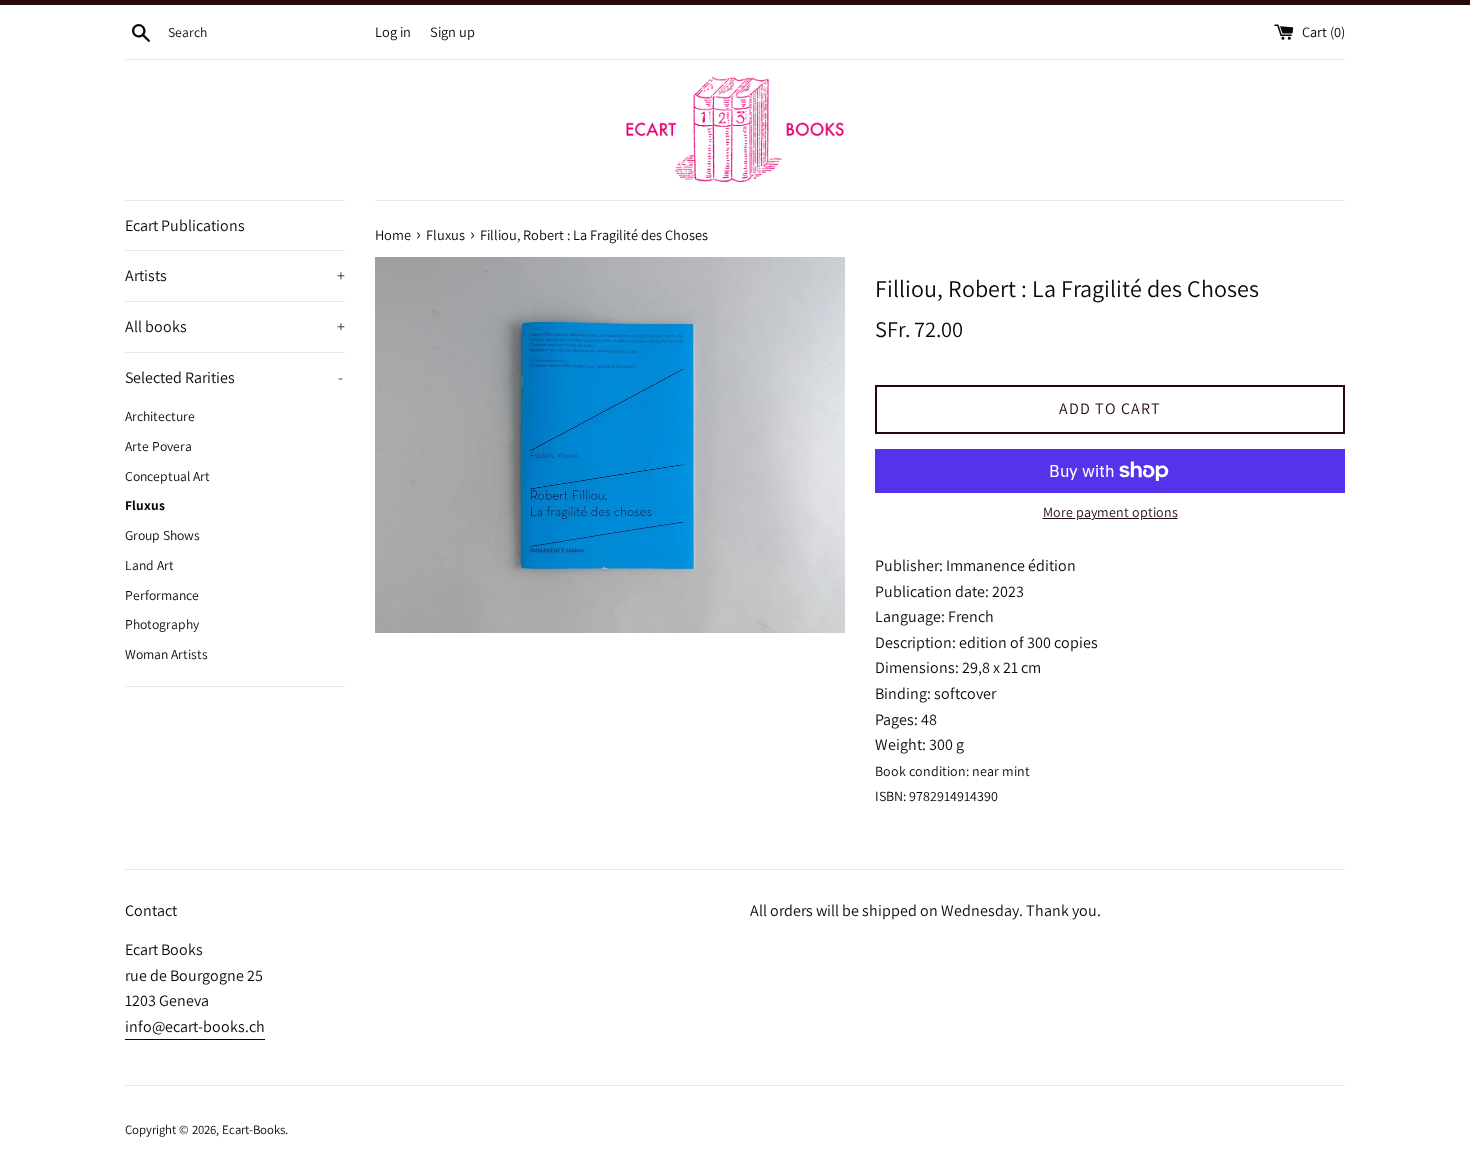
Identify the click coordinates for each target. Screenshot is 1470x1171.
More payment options (1110, 512)
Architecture (160, 416)
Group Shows (162, 535)
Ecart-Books (253, 1129)
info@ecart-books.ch (195, 1026)
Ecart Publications (185, 225)
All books (235, 326)
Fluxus (145, 505)
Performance (162, 595)
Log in (393, 31)
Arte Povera (158, 446)
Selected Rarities (234, 377)
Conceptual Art (167, 476)
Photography (162, 624)
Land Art (149, 565)
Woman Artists (166, 654)
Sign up (452, 31)
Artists (235, 275)
